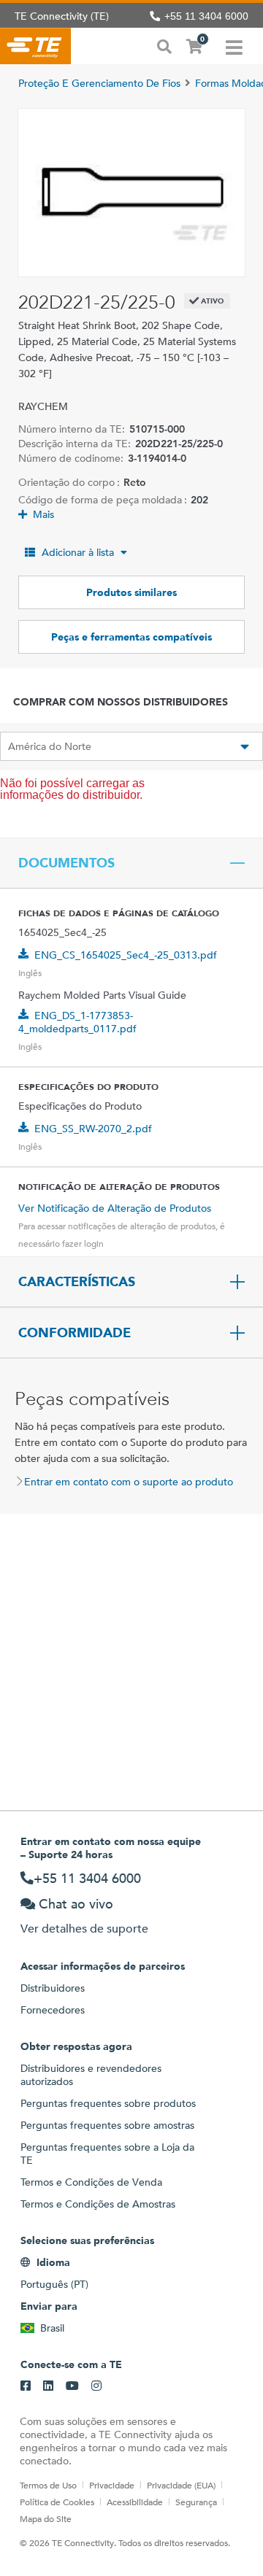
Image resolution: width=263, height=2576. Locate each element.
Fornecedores (53, 2010)
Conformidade (75, 1333)
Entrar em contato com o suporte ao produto (129, 1482)
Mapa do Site (46, 2518)
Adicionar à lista (78, 552)
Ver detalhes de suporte (84, 1929)
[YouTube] (72, 2386)
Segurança (196, 2502)
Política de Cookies (57, 2502)
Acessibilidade (135, 2502)
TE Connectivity (35, 46)
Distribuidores (53, 1988)
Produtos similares (131, 592)
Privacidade (112, 2485)
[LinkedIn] (48, 2386)
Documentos (66, 863)
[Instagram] (96, 2386)
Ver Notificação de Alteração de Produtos (115, 1208)
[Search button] (164, 45)
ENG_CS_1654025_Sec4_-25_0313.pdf (126, 955)
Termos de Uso (48, 2485)
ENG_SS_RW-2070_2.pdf (93, 1129)
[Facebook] (26, 2386)
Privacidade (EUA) (181, 2485)
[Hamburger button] (234, 46)
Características (77, 1282)
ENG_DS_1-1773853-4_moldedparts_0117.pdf (77, 1022)
